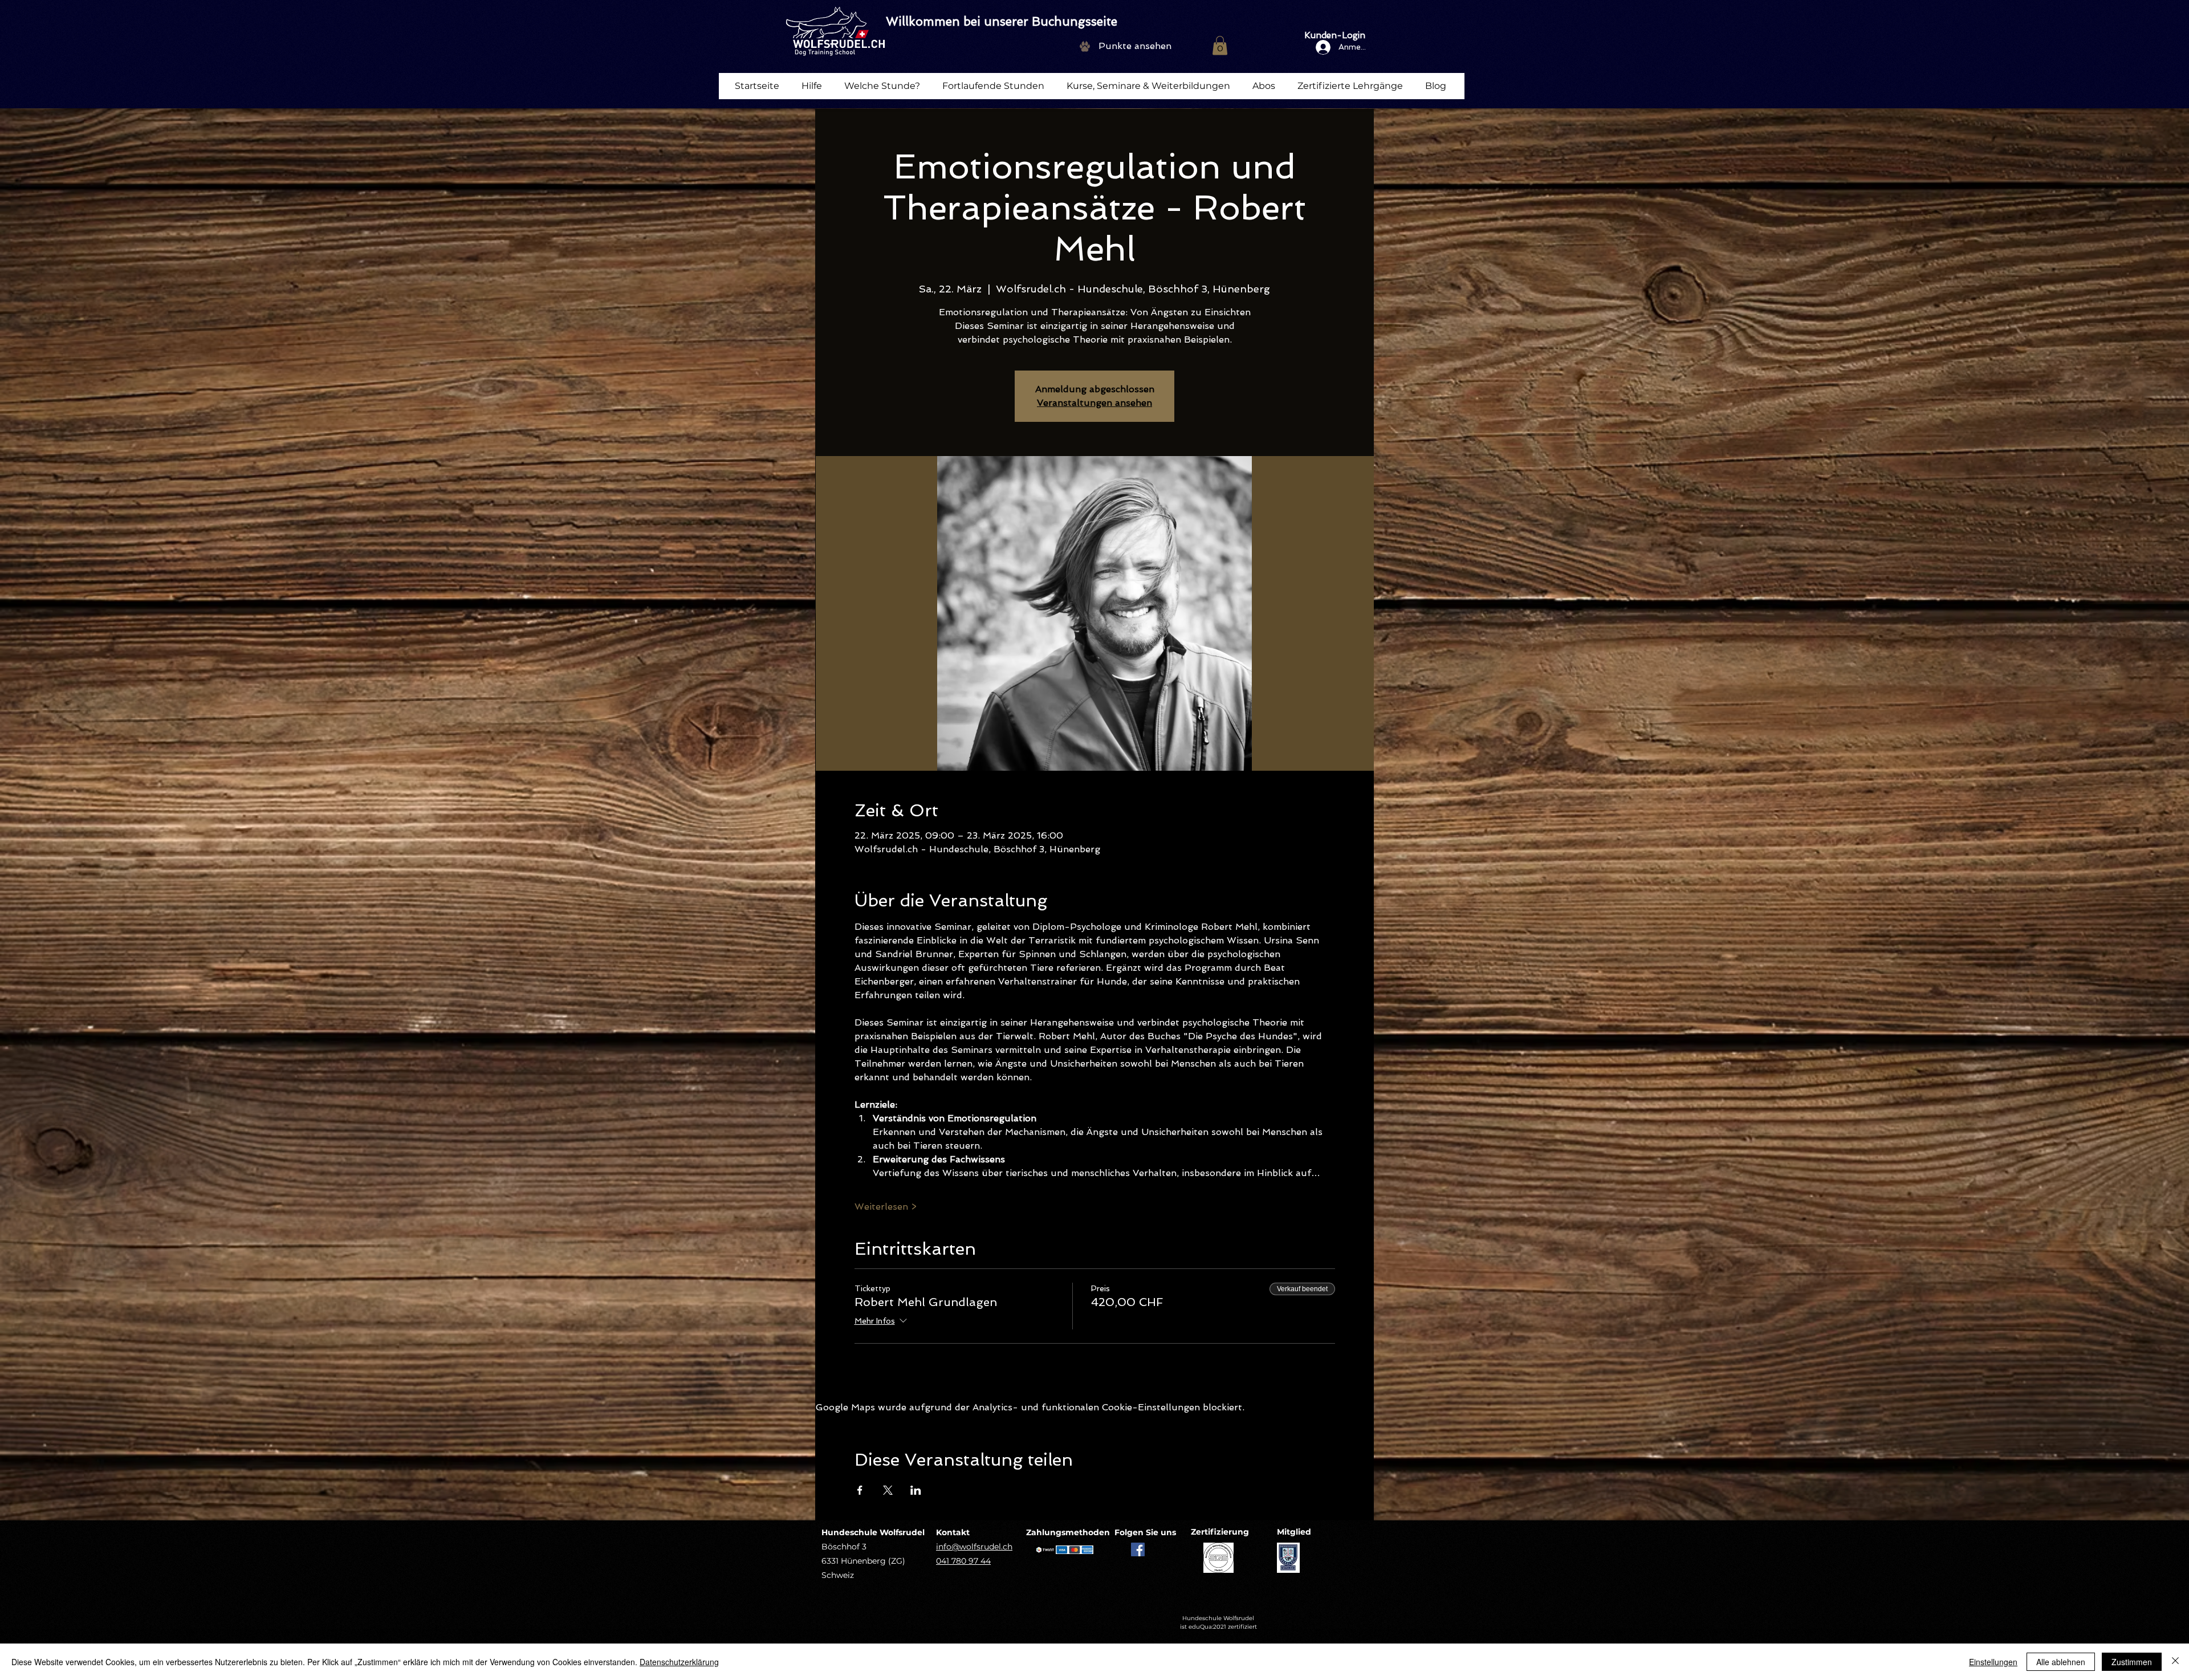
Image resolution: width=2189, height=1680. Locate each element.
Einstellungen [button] (1993, 1662)
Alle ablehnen (2061, 1662)
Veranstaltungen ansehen (1094, 403)
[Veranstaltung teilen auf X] (888, 1490)
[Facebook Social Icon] (1138, 1549)
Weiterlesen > (886, 1207)
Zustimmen (2132, 1662)
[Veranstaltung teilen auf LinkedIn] (916, 1490)
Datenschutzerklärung (679, 1662)
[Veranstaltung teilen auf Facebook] (860, 1490)
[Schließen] (2175, 1662)
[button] (1220, 45)
